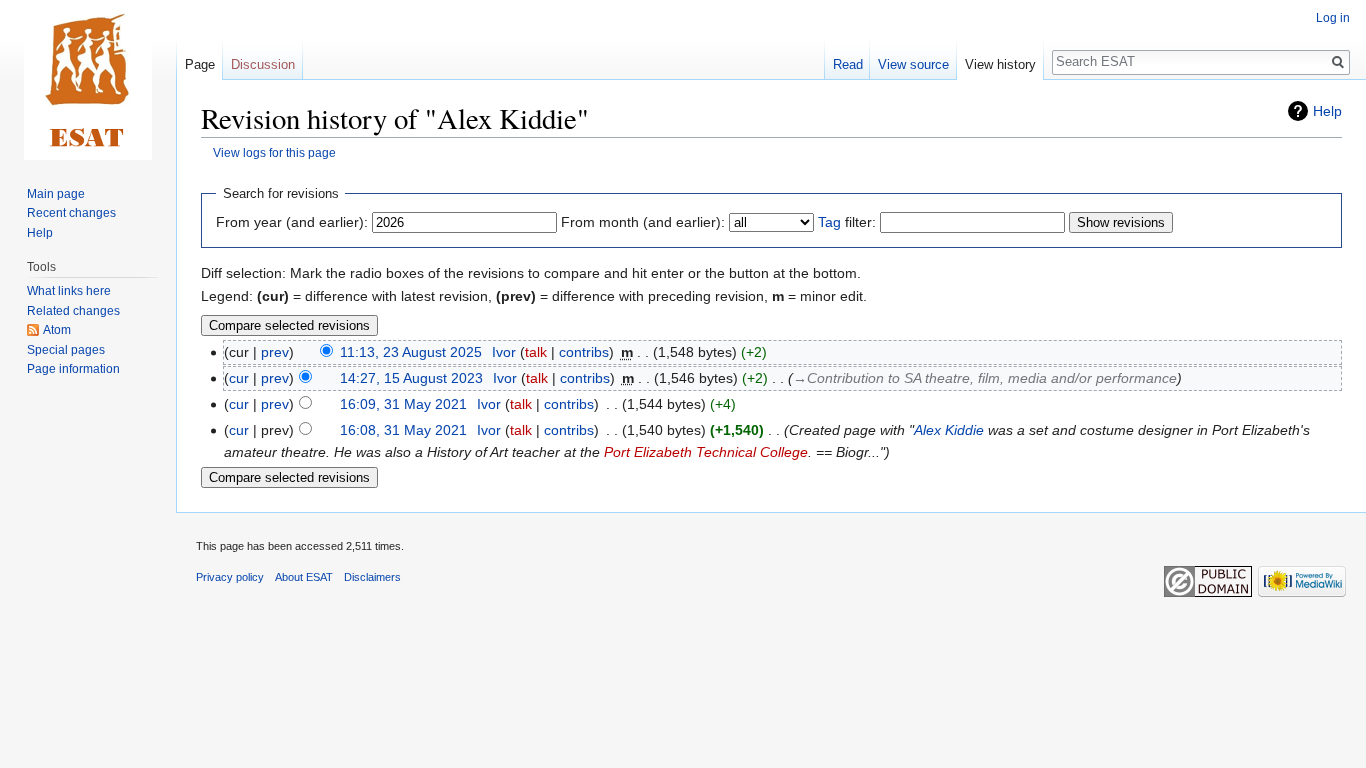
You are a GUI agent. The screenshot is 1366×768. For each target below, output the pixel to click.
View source (913, 64)
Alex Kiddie (949, 430)
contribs (584, 352)
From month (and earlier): (643, 222)
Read (848, 64)
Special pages (66, 350)
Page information (73, 369)
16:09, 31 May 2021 (403, 404)
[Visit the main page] (88, 80)
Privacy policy (230, 577)
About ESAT (304, 577)
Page (200, 64)
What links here (69, 291)
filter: (847, 222)
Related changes (73, 311)
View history (1000, 64)
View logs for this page (274, 152)
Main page (56, 194)
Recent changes (71, 213)
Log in (1333, 18)
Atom (57, 330)
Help (1327, 111)
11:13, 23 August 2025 (411, 352)
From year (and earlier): (292, 222)
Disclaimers (372, 577)
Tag (829, 222)
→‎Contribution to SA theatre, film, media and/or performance (985, 378)
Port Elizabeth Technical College (706, 452)
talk (536, 352)
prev (275, 352)
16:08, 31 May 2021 (403, 430)
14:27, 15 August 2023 (411, 378)
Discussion (263, 64)
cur (239, 378)
